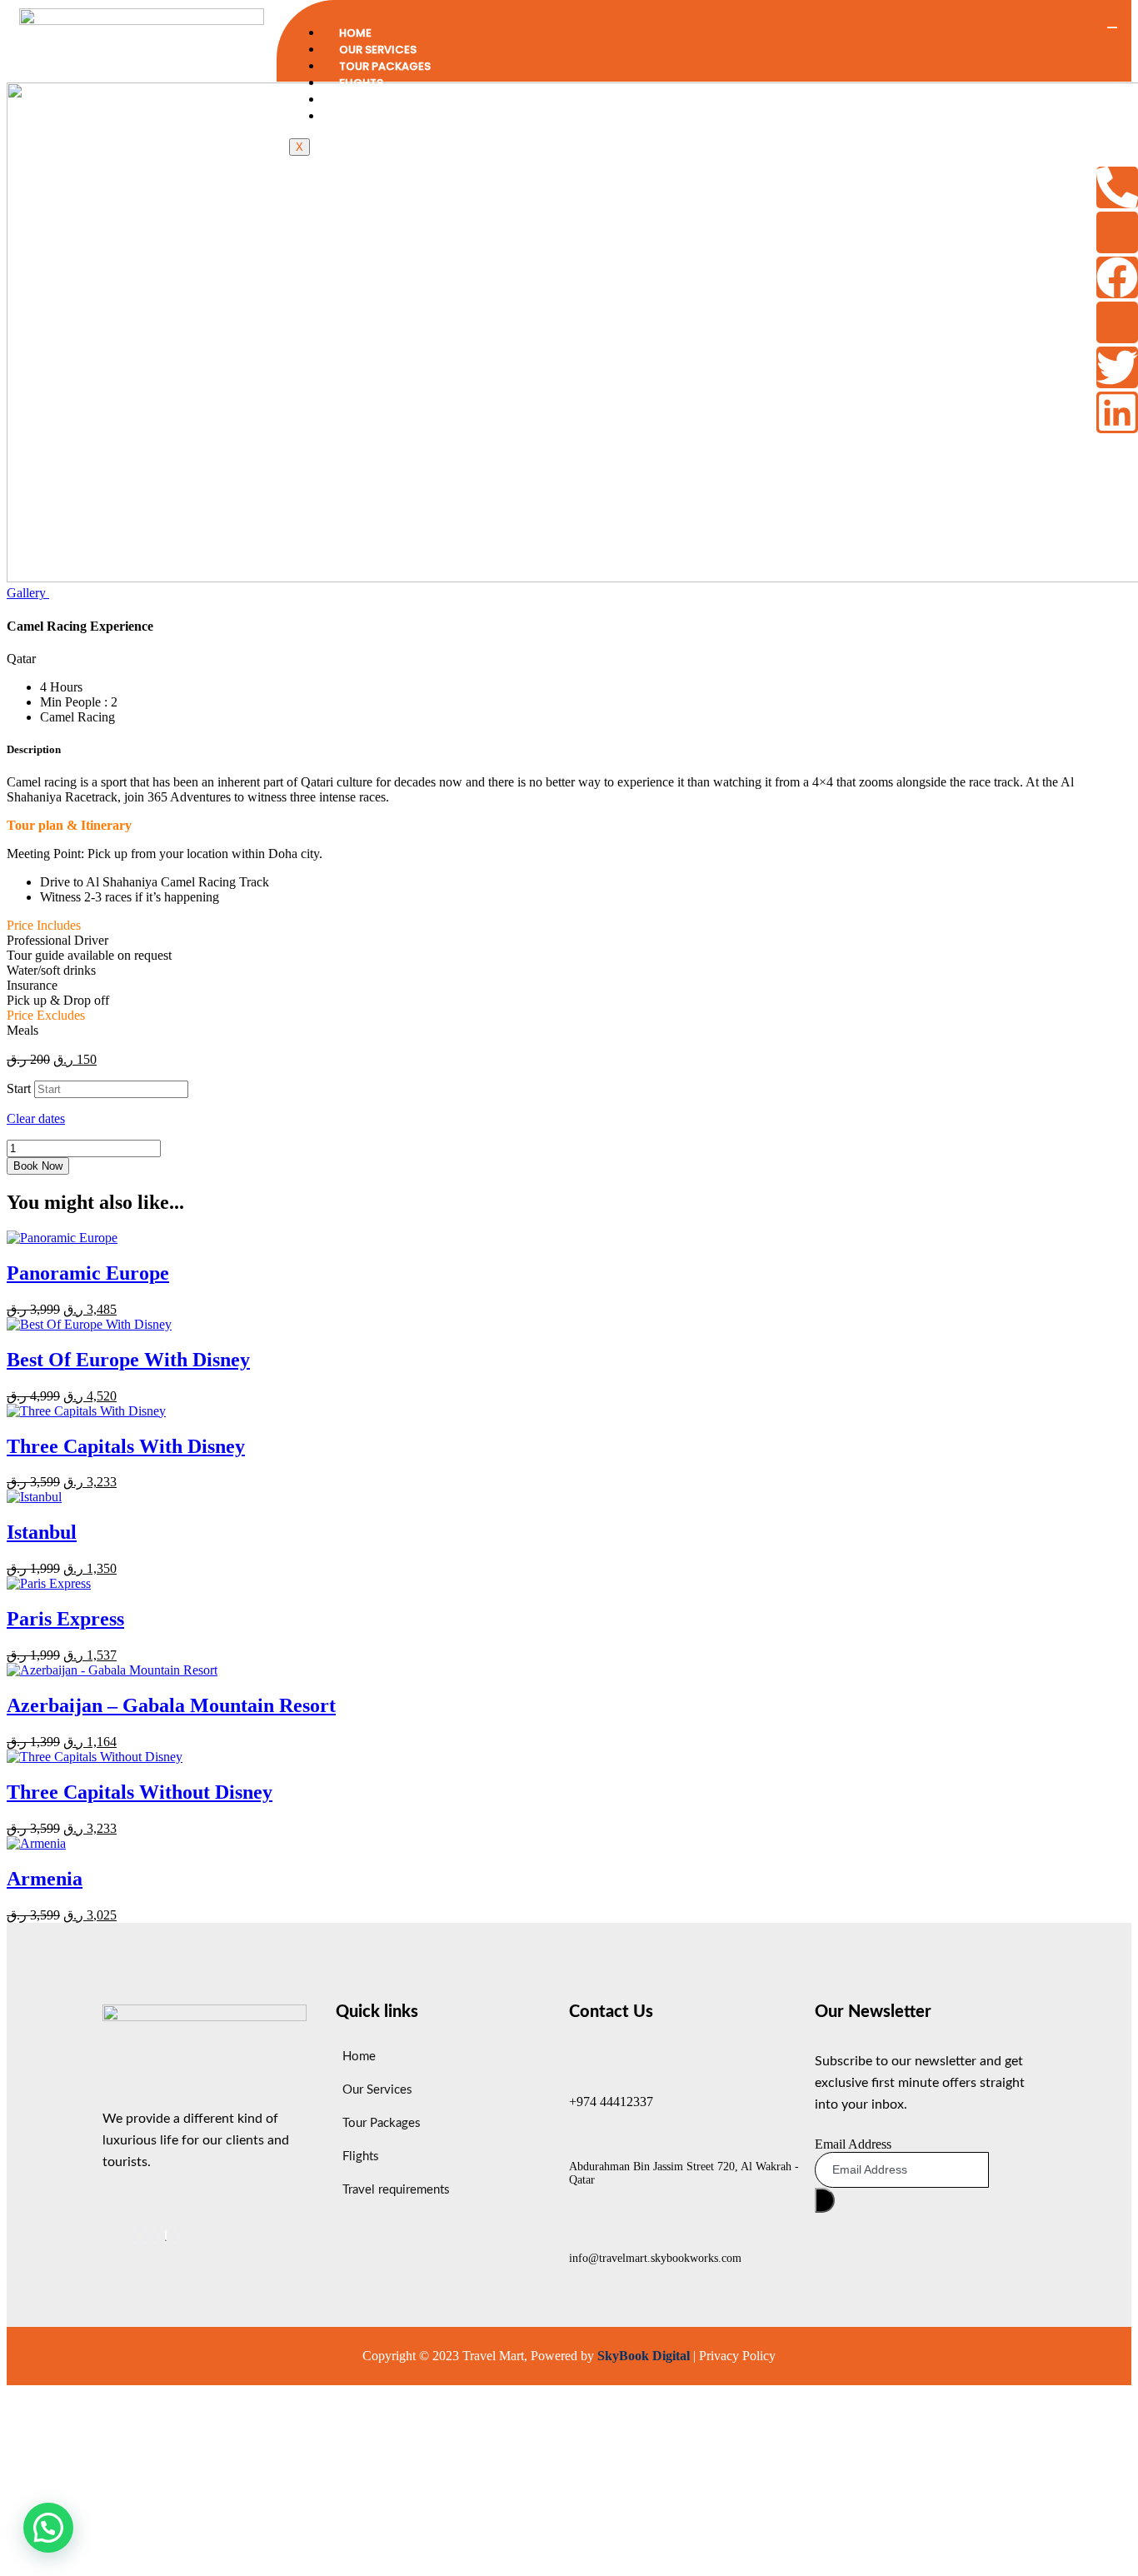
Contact (367, 116)
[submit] (825, 2200)
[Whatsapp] (166, 2237)
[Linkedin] (1117, 412)
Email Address (853, 2144)
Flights (361, 83)
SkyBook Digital (644, 2356)
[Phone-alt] (1117, 187)
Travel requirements (401, 100)
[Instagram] (175, 2237)
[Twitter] (1117, 367)
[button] (48, 2528)
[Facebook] (1117, 277)
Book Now (38, 1166)
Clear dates (36, 1118)
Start (19, 1088)
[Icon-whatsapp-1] (1117, 232)
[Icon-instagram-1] (1117, 322)
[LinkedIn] (155, 2237)
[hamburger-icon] (1112, 27)
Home (355, 33)
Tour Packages (385, 66)
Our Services (378, 50)
